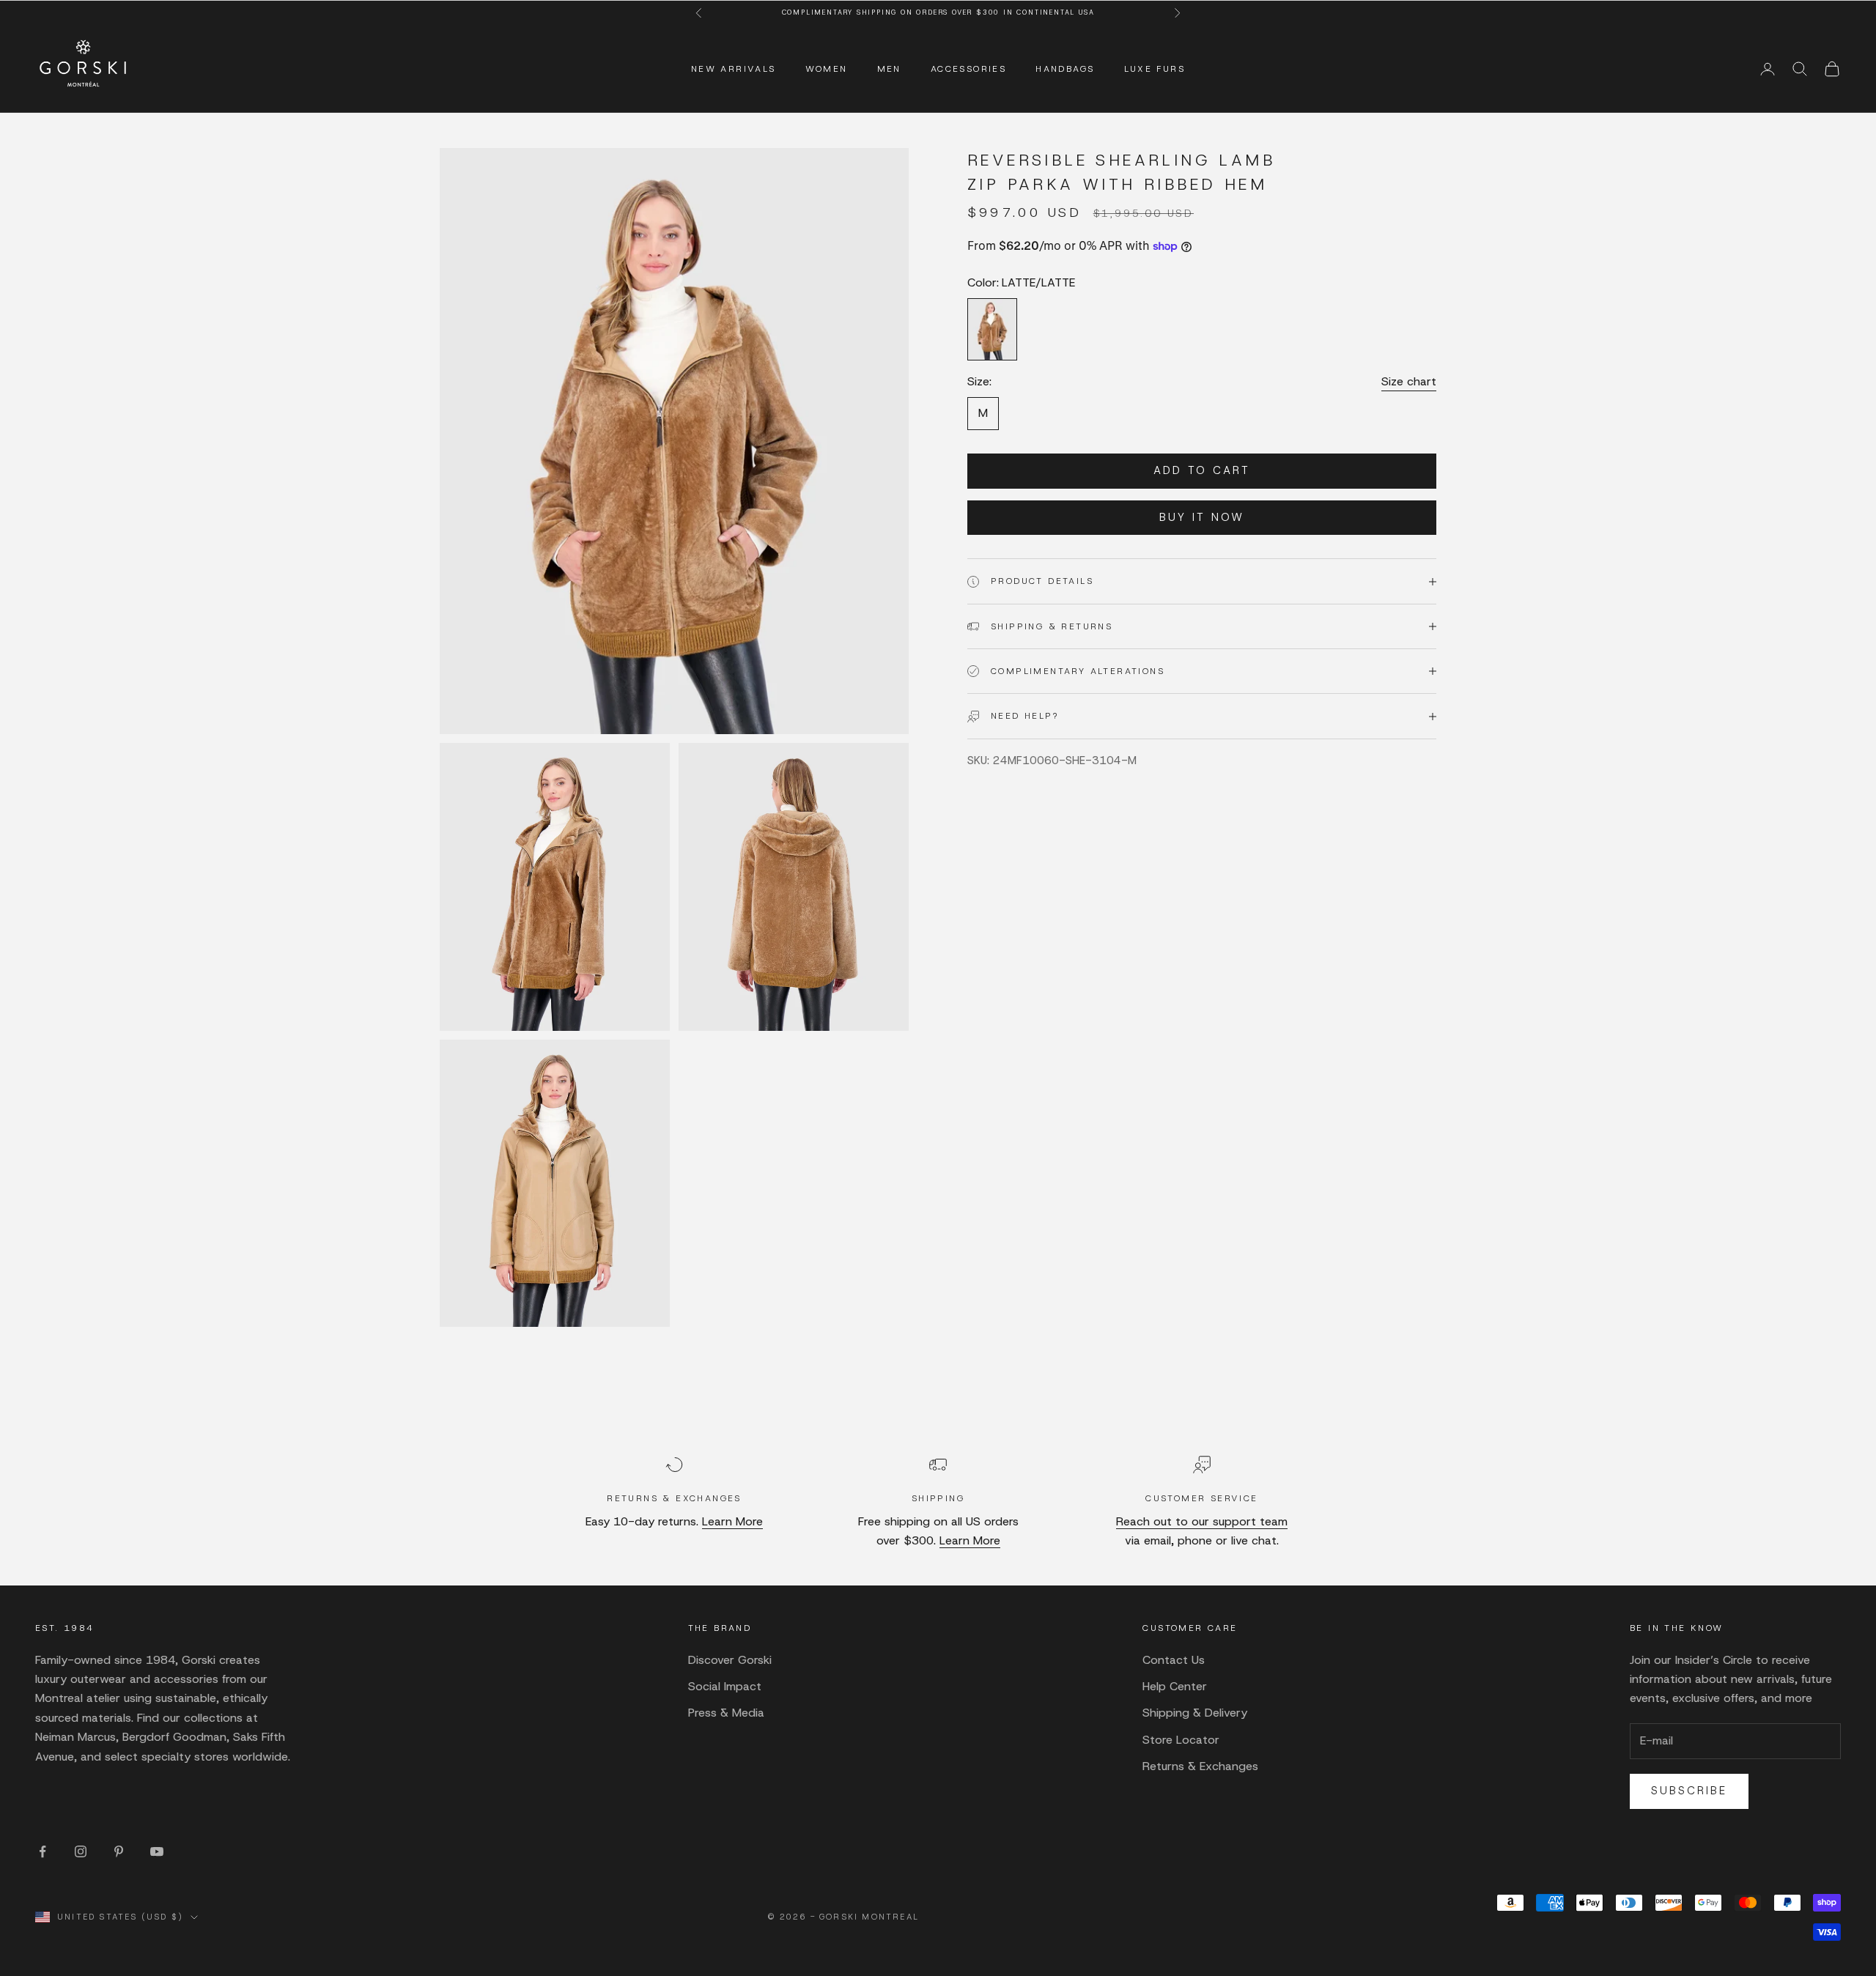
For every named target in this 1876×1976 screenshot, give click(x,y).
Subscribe (1689, 1791)
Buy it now (1202, 517)
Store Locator (1181, 1740)
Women (827, 69)
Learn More (732, 1521)
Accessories (968, 69)
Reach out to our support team (1202, 1521)
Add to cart (1202, 471)
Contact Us (1174, 1660)
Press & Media (726, 1713)
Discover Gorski (730, 1660)
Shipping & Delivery (1195, 1713)
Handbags (1065, 69)
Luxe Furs (1155, 69)
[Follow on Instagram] (81, 1851)
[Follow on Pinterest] (119, 1851)
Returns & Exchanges (1200, 1766)
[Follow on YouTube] (157, 1851)
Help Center (1175, 1686)
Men (889, 69)
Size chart (1409, 381)
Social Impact (725, 1686)
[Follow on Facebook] (43, 1851)
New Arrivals (734, 69)
